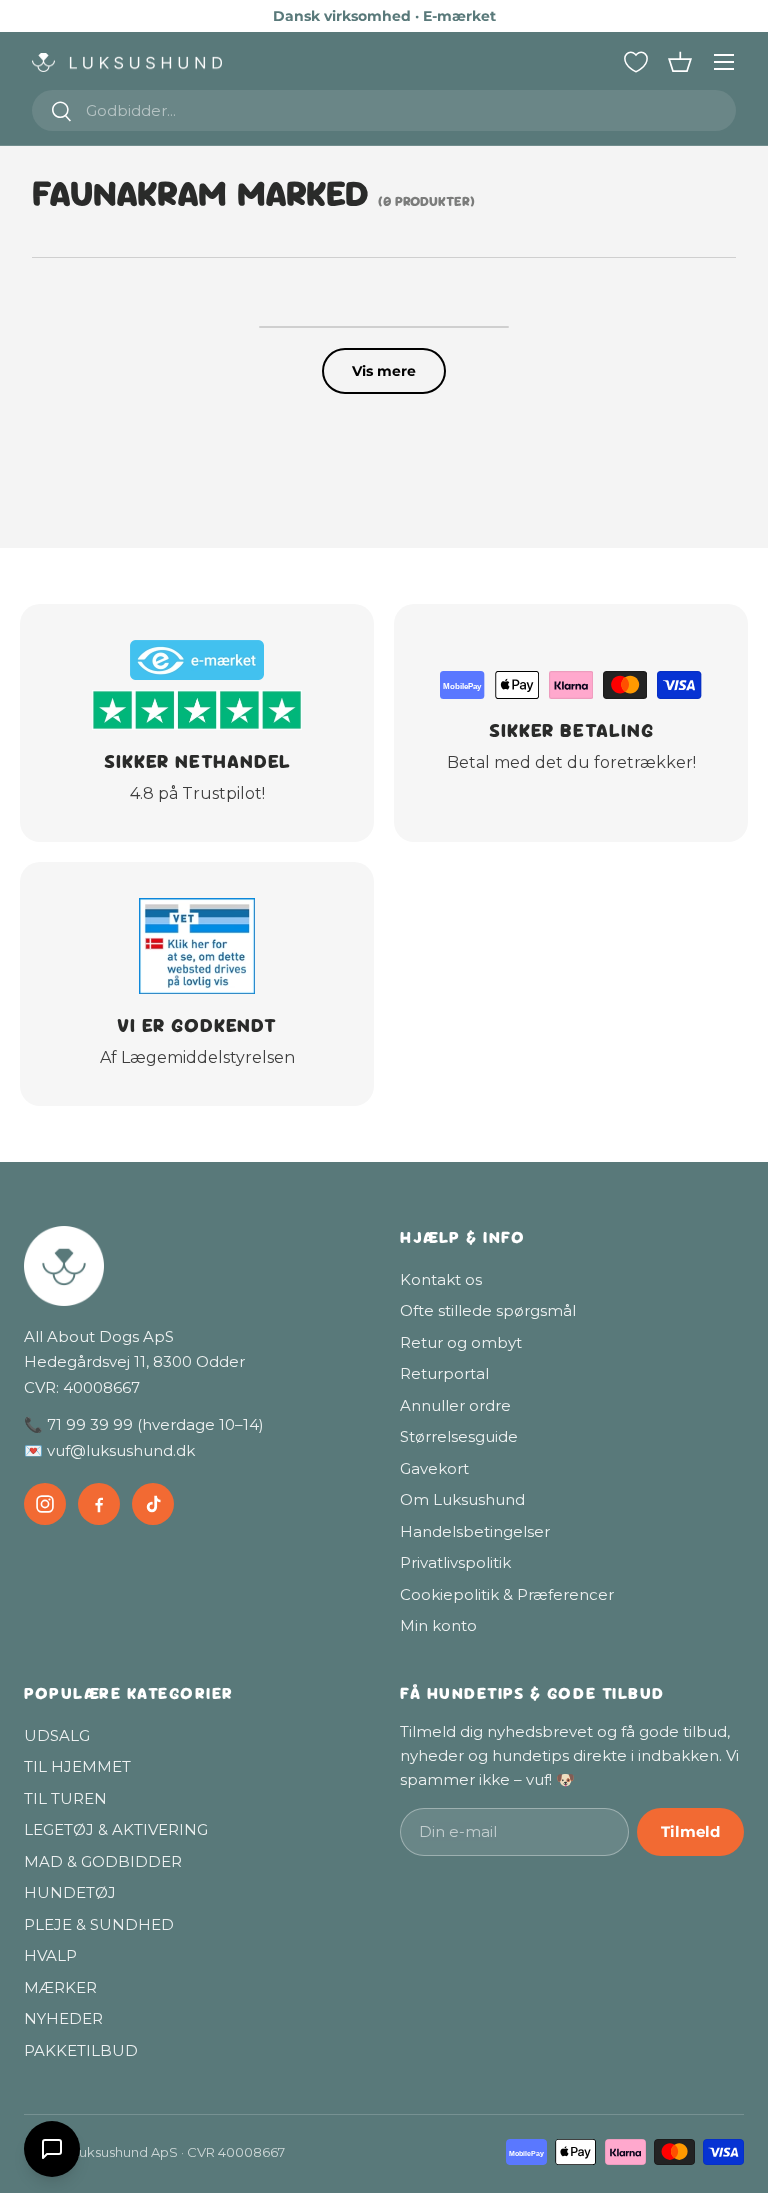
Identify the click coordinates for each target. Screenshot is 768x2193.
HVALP (50, 1955)
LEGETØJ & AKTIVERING (116, 1829)
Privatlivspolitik (455, 1562)
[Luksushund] (196, 1266)
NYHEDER (63, 2018)
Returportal (444, 1373)
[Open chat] (52, 2149)
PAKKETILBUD (81, 2050)
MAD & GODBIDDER (103, 1861)
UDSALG (57, 1735)
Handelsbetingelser (475, 1531)
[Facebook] (99, 1504)
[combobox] (384, 110)
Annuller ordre (455, 1405)
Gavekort (434, 1468)
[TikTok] (153, 1504)
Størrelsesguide (459, 1436)
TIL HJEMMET (77, 1766)
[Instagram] (45, 1504)
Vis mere (384, 371)
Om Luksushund (462, 1499)
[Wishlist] (636, 62)
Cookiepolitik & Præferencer (507, 1594)
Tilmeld (690, 1831)
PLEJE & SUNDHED (99, 1924)
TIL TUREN (65, 1798)
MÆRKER (60, 1987)
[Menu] (724, 62)
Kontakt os (441, 1279)
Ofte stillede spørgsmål (488, 1310)
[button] (680, 62)
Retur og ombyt (461, 1342)
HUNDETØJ (70, 1892)
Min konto (438, 1625)
